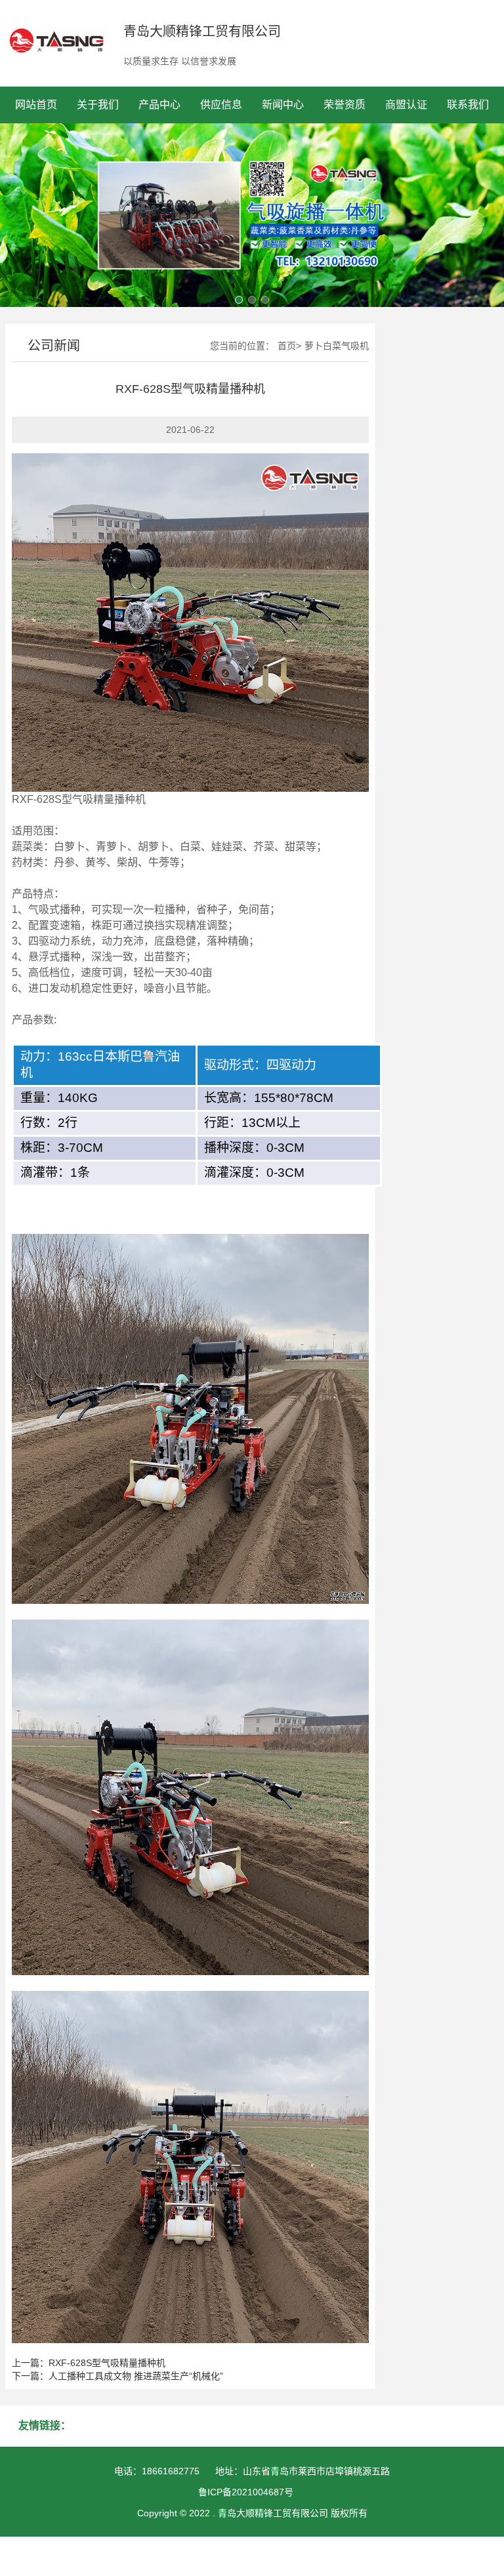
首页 (287, 346)
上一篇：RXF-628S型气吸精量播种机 (89, 2363)
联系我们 (468, 105)
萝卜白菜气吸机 (337, 346)
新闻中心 (283, 105)
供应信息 (221, 105)
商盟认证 (406, 105)
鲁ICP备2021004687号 (246, 2492)
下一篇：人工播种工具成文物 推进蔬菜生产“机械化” (117, 2376)
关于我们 (98, 105)
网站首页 (36, 105)
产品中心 (159, 105)
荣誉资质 (345, 105)
